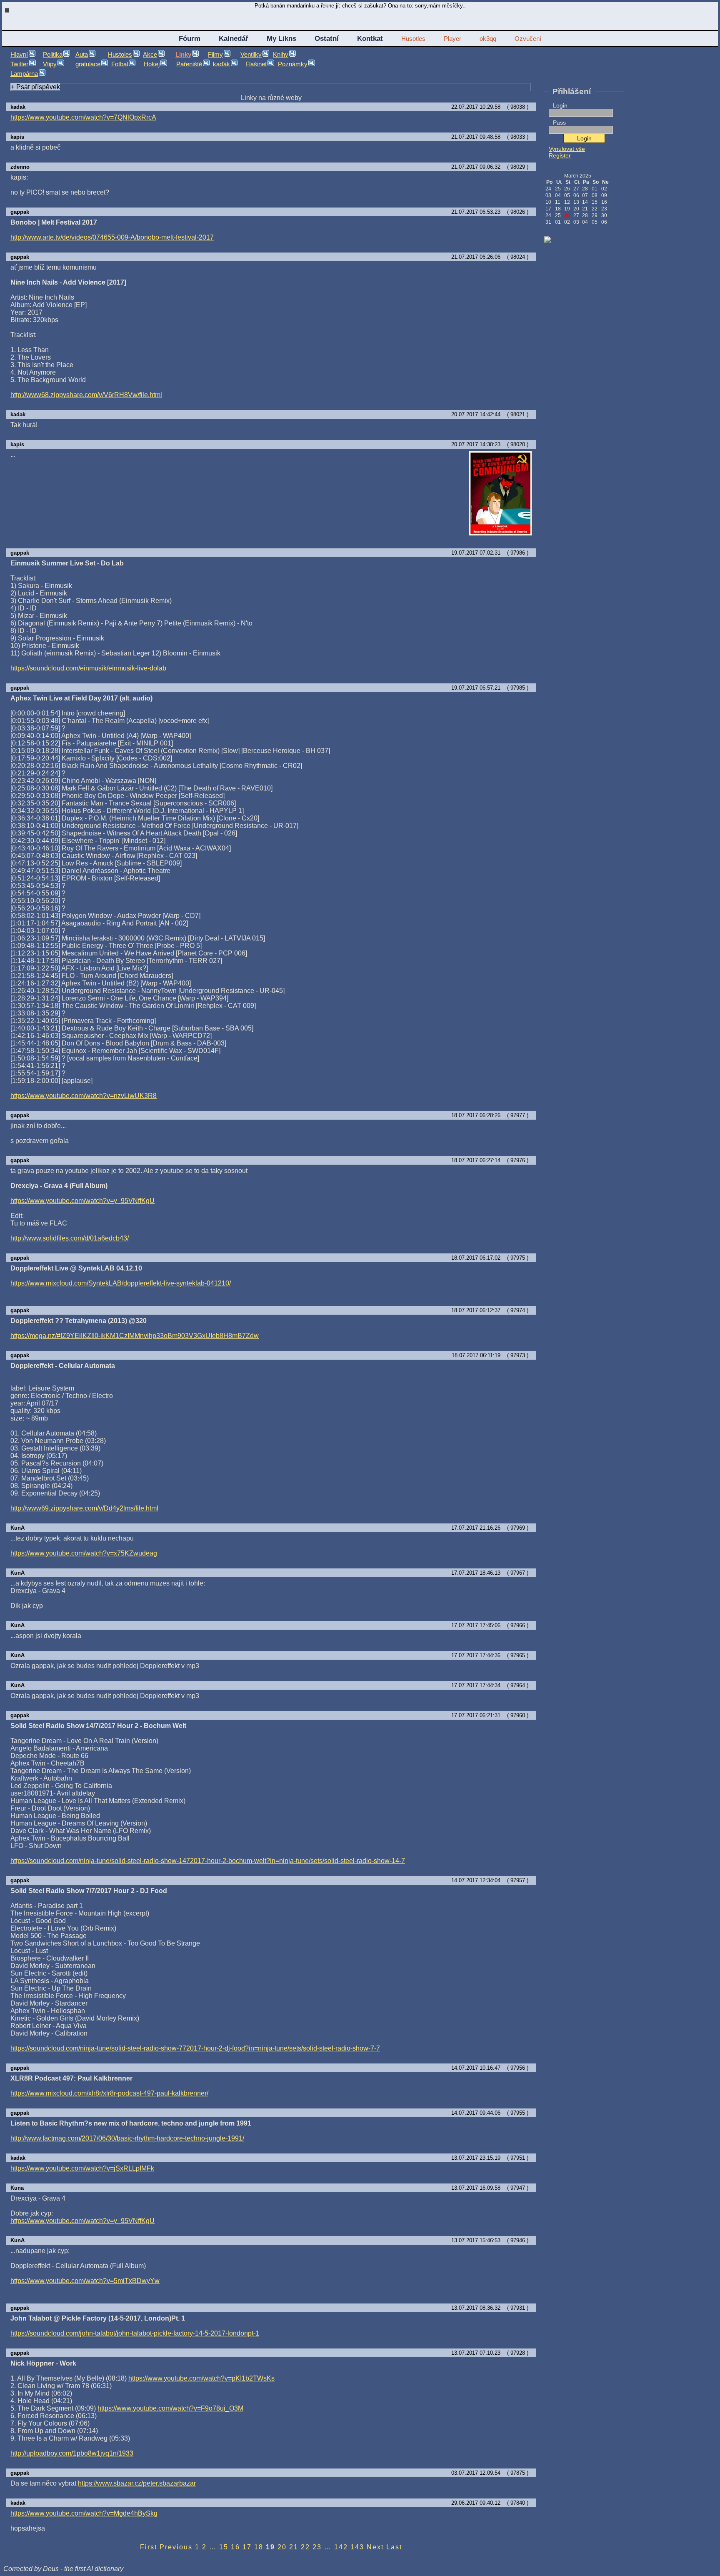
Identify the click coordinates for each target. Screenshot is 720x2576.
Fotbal (120, 64)
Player (452, 39)
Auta (82, 55)
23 (317, 2547)
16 (235, 2547)
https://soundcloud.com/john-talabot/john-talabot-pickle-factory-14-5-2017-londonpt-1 (135, 2333)
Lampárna (24, 74)
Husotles (413, 39)
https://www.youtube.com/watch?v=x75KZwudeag (84, 1553)
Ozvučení (528, 39)
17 (247, 2547)
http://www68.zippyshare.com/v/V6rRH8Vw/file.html (86, 395)
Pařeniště (189, 64)
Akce (150, 55)
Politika (53, 55)
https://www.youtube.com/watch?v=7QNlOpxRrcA (83, 117)
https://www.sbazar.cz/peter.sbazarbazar (137, 2483)
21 (294, 2547)
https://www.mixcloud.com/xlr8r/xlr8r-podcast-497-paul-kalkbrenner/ (109, 2093)
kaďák (221, 64)
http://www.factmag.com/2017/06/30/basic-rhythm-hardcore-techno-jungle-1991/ (127, 2138)
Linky (183, 55)
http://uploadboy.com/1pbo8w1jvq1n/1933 (72, 2453)
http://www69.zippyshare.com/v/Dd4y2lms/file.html (84, 1508)
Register (560, 155)
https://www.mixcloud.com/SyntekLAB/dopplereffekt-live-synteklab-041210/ (121, 1283)
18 (259, 2547)
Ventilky (251, 55)
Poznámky (293, 64)
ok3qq (488, 39)
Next (375, 2547)
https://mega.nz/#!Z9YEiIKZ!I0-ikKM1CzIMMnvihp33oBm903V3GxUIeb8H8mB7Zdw (135, 1336)
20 (282, 2547)
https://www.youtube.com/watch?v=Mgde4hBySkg (84, 2513)
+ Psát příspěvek (35, 87)
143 (357, 2547)
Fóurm (190, 38)
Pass (559, 123)
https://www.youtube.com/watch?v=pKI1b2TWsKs (201, 2378)
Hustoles (120, 55)
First (149, 2547)
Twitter (19, 64)
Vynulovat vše (567, 149)
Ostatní (327, 38)
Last (394, 2547)
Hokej (152, 64)
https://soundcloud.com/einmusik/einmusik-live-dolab (88, 668)
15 (224, 2547)
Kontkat (370, 38)
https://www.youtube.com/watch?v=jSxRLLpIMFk (82, 2168)
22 (305, 2547)
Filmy (215, 55)
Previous (176, 2547)
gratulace (88, 64)
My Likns (281, 38)
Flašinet (256, 64)
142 (341, 2547)
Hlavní (19, 55)
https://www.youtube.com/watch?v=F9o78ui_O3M (170, 2408)
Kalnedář (234, 38)
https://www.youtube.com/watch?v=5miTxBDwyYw (85, 2281)
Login (560, 105)
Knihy (281, 55)
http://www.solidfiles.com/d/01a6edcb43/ (70, 1238)
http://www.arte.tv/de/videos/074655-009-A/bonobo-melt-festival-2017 (112, 237)
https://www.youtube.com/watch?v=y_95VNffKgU (82, 1201)
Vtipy (50, 64)
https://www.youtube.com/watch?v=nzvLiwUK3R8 (84, 1096)
